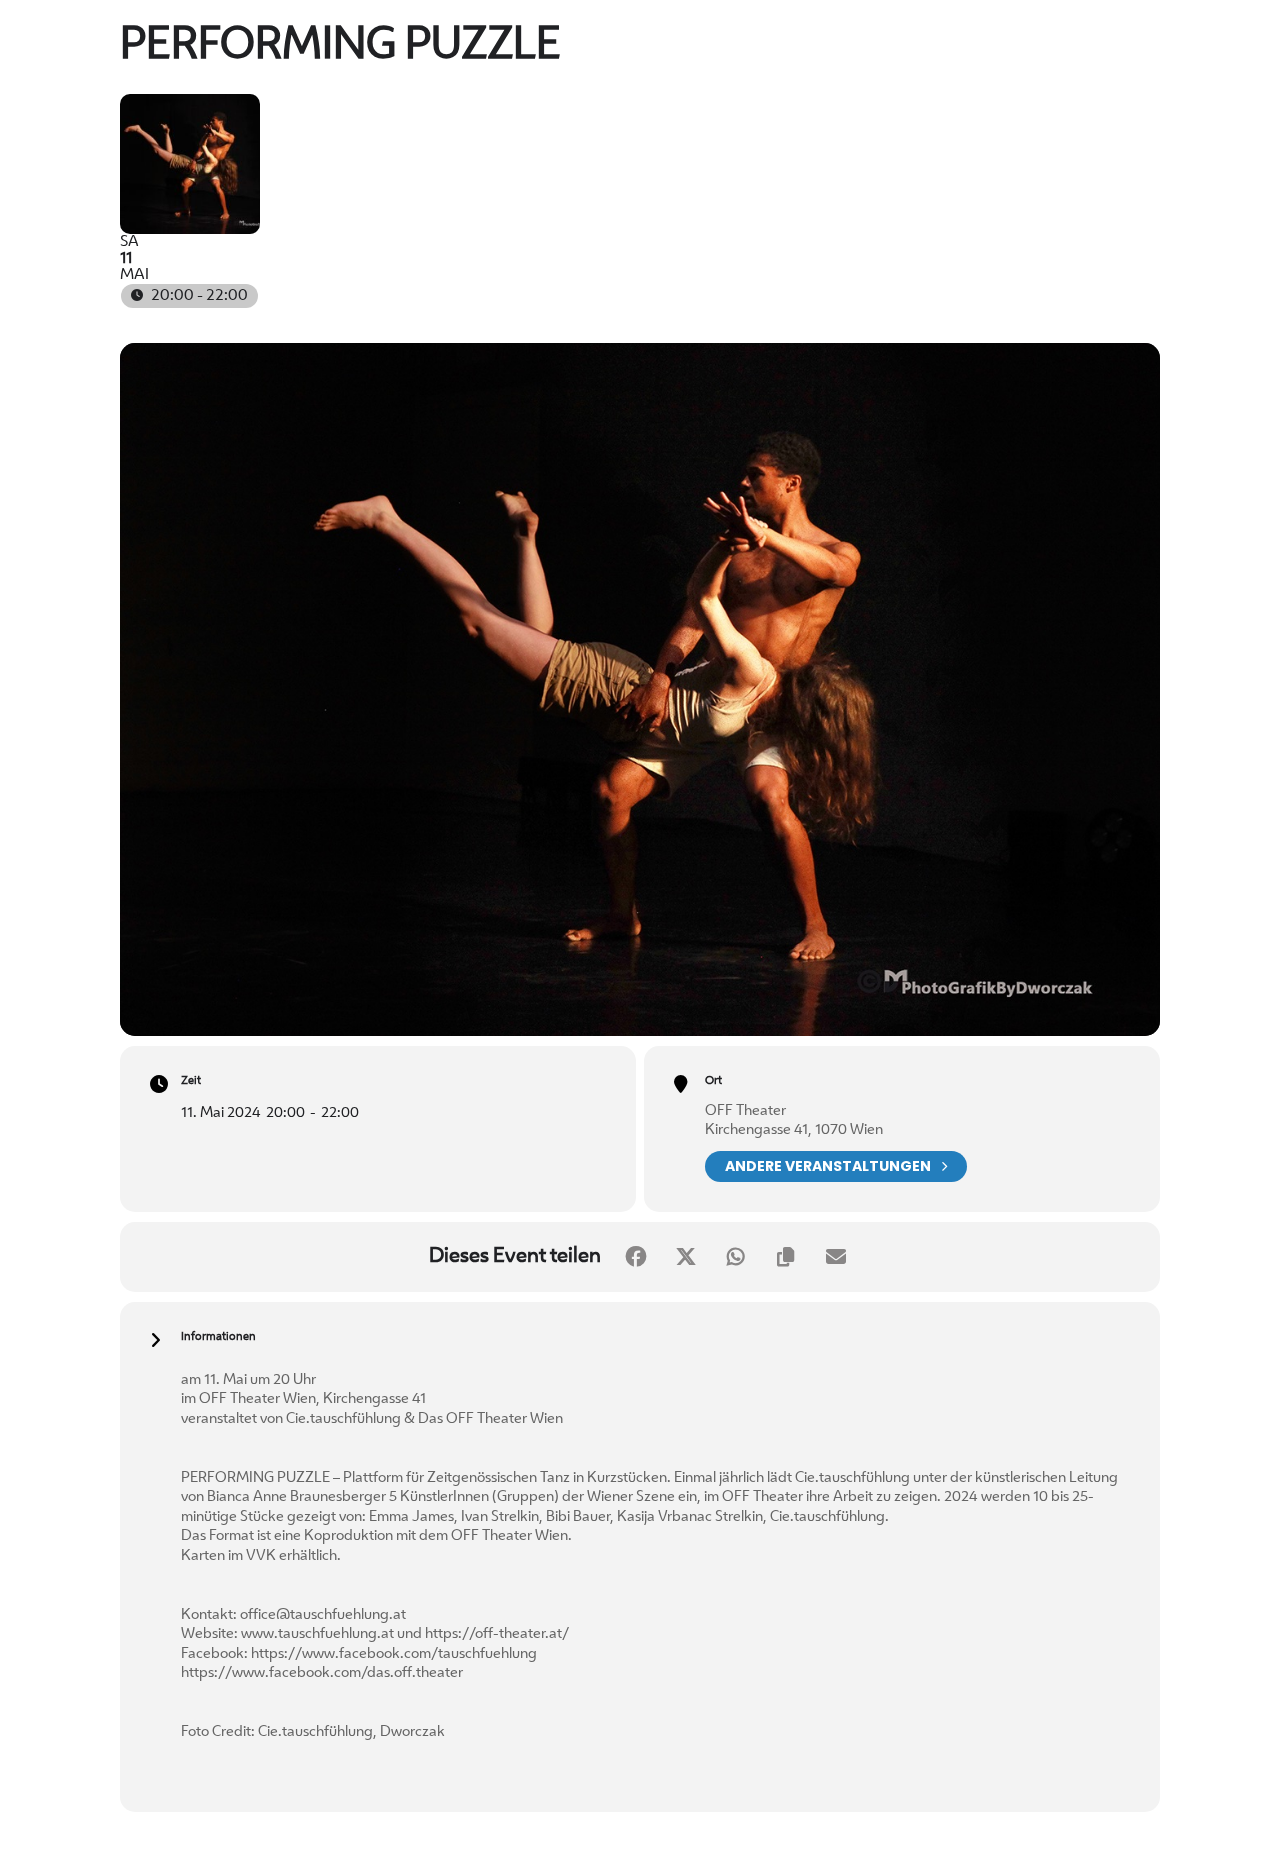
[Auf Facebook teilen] (636, 1257)
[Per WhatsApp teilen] (736, 1257)
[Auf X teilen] (686, 1257)
